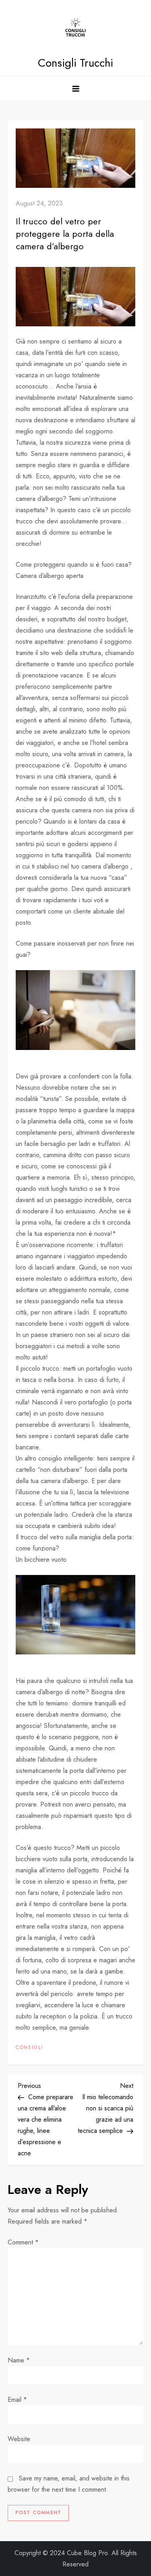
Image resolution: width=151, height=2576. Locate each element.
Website (19, 2439)
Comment (23, 2242)
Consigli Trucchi (75, 63)
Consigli (29, 2048)
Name (19, 2360)
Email (17, 2400)
